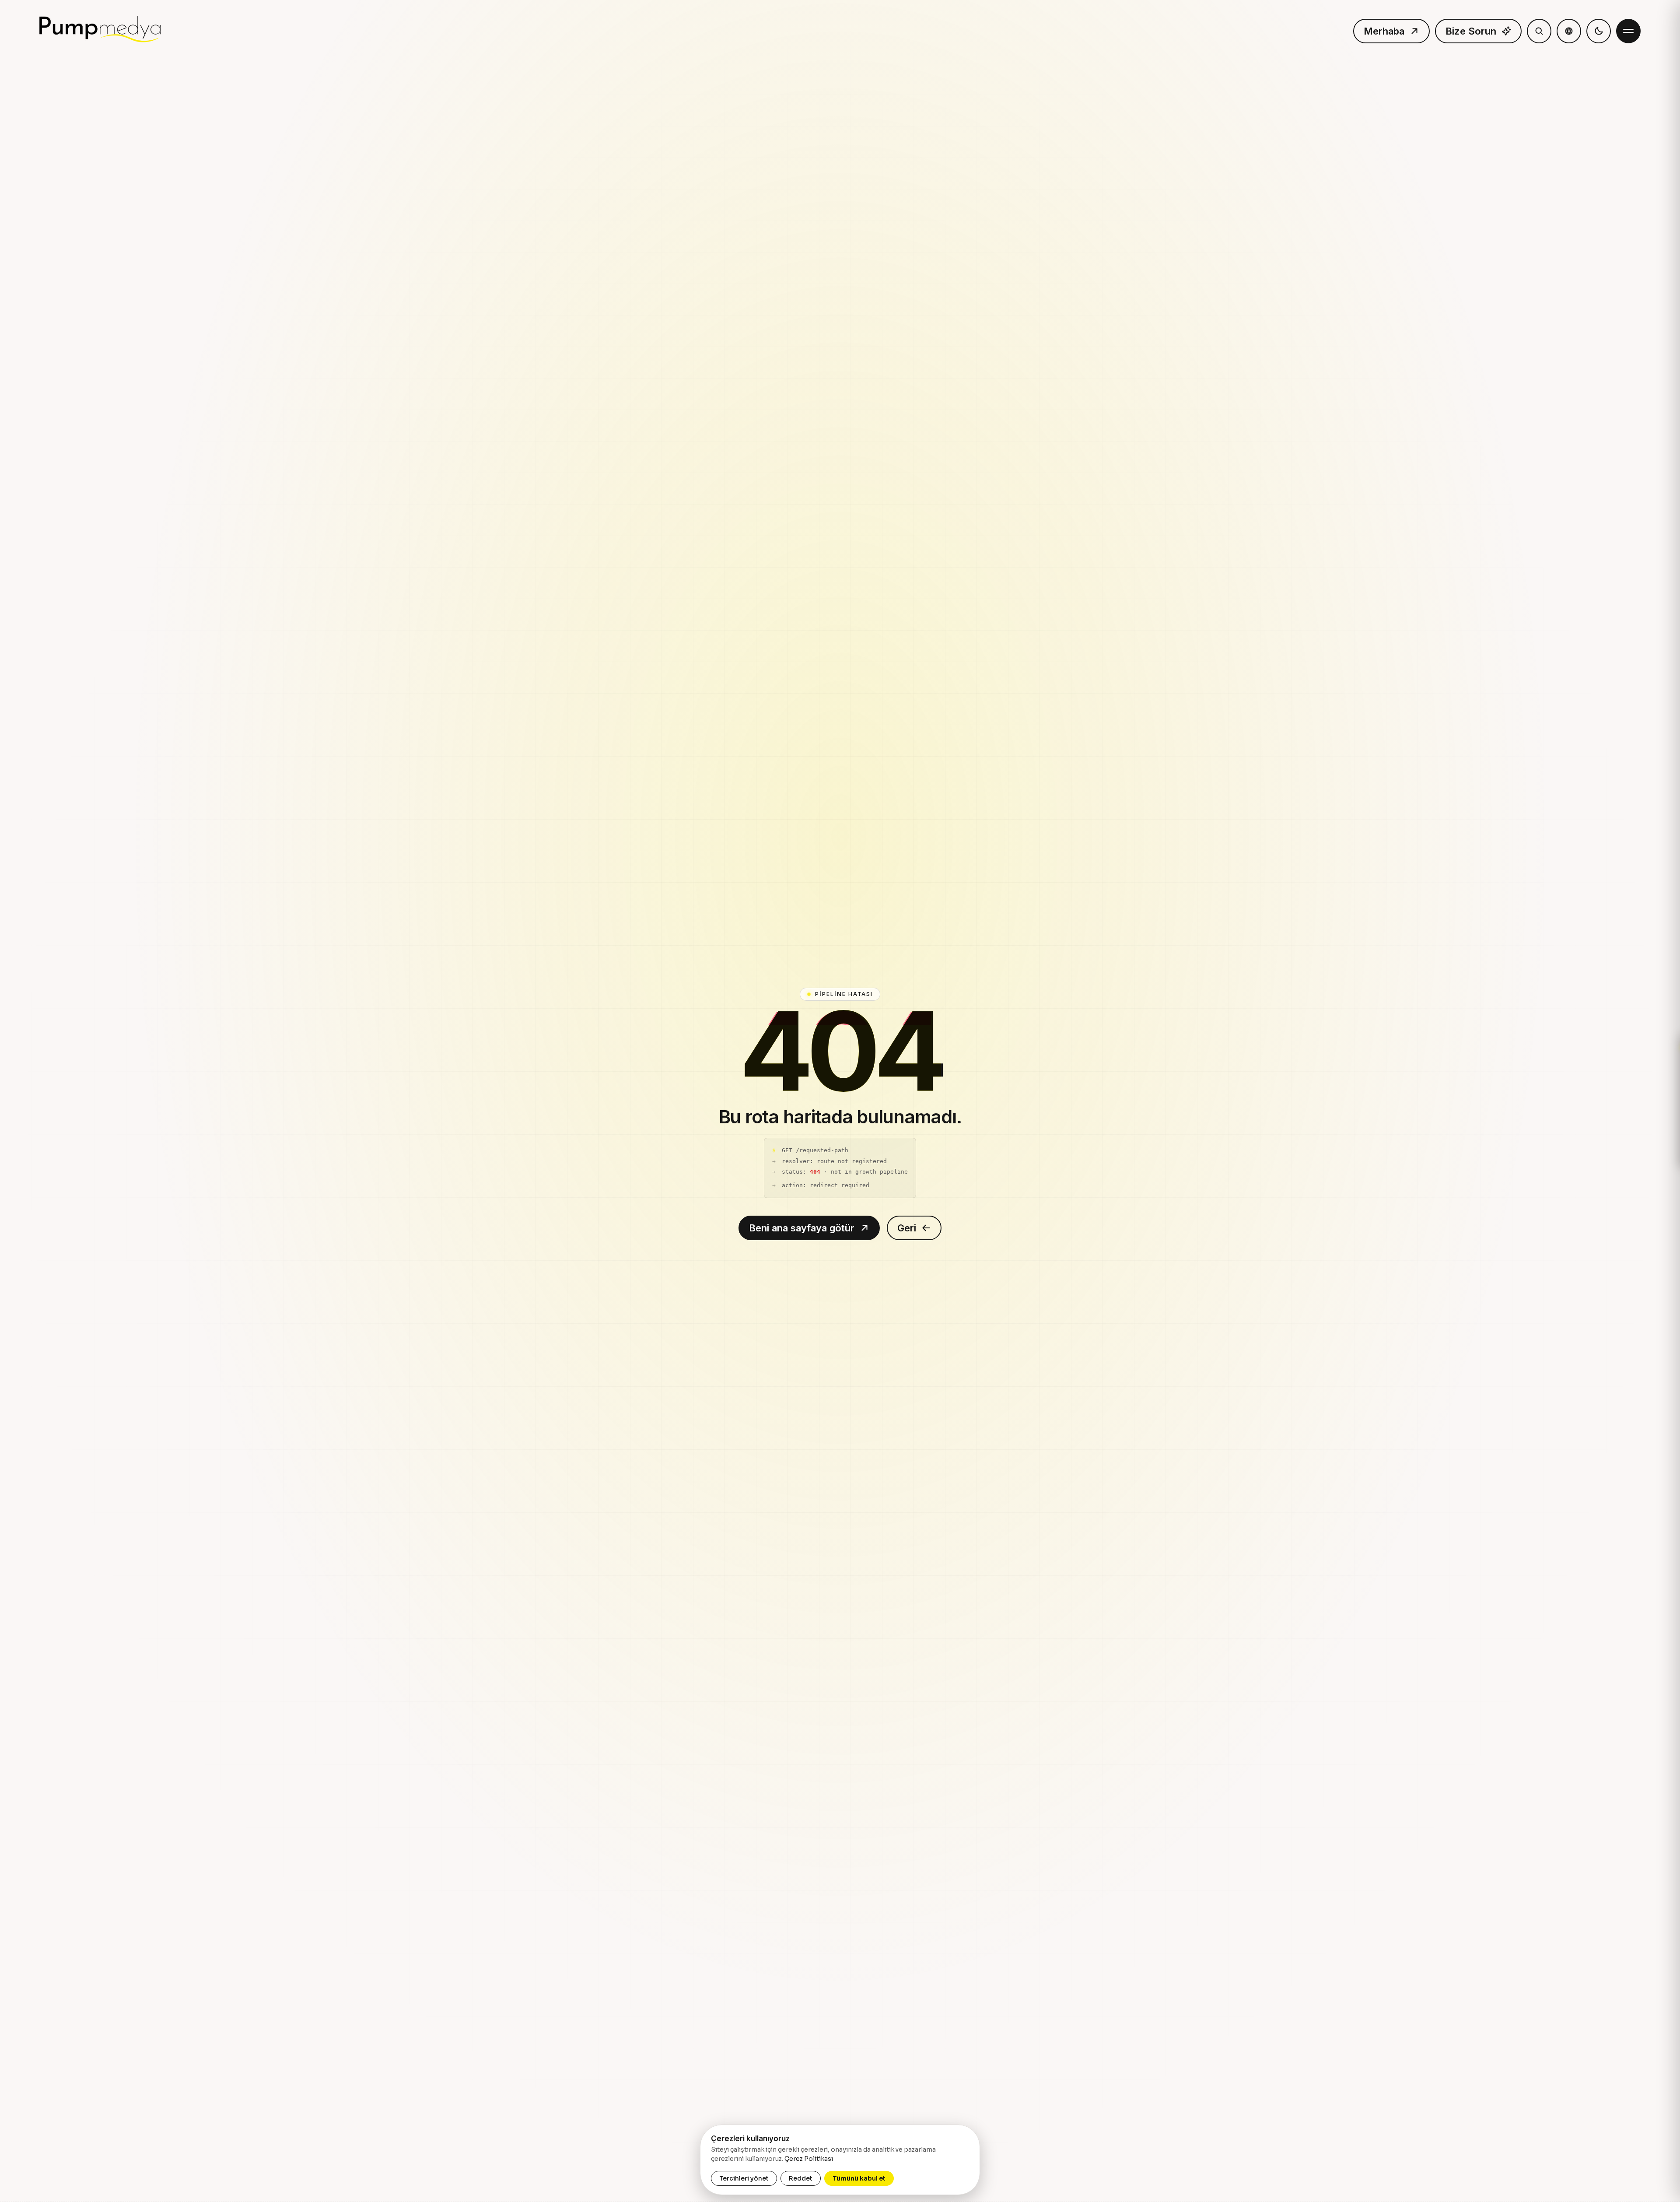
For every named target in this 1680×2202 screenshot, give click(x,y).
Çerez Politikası (809, 2159)
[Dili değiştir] (1569, 31)
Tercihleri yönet (744, 2178)
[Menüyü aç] (1628, 31)
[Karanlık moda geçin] (1599, 31)
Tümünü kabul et (859, 2178)
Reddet (801, 2178)
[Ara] (1539, 31)
